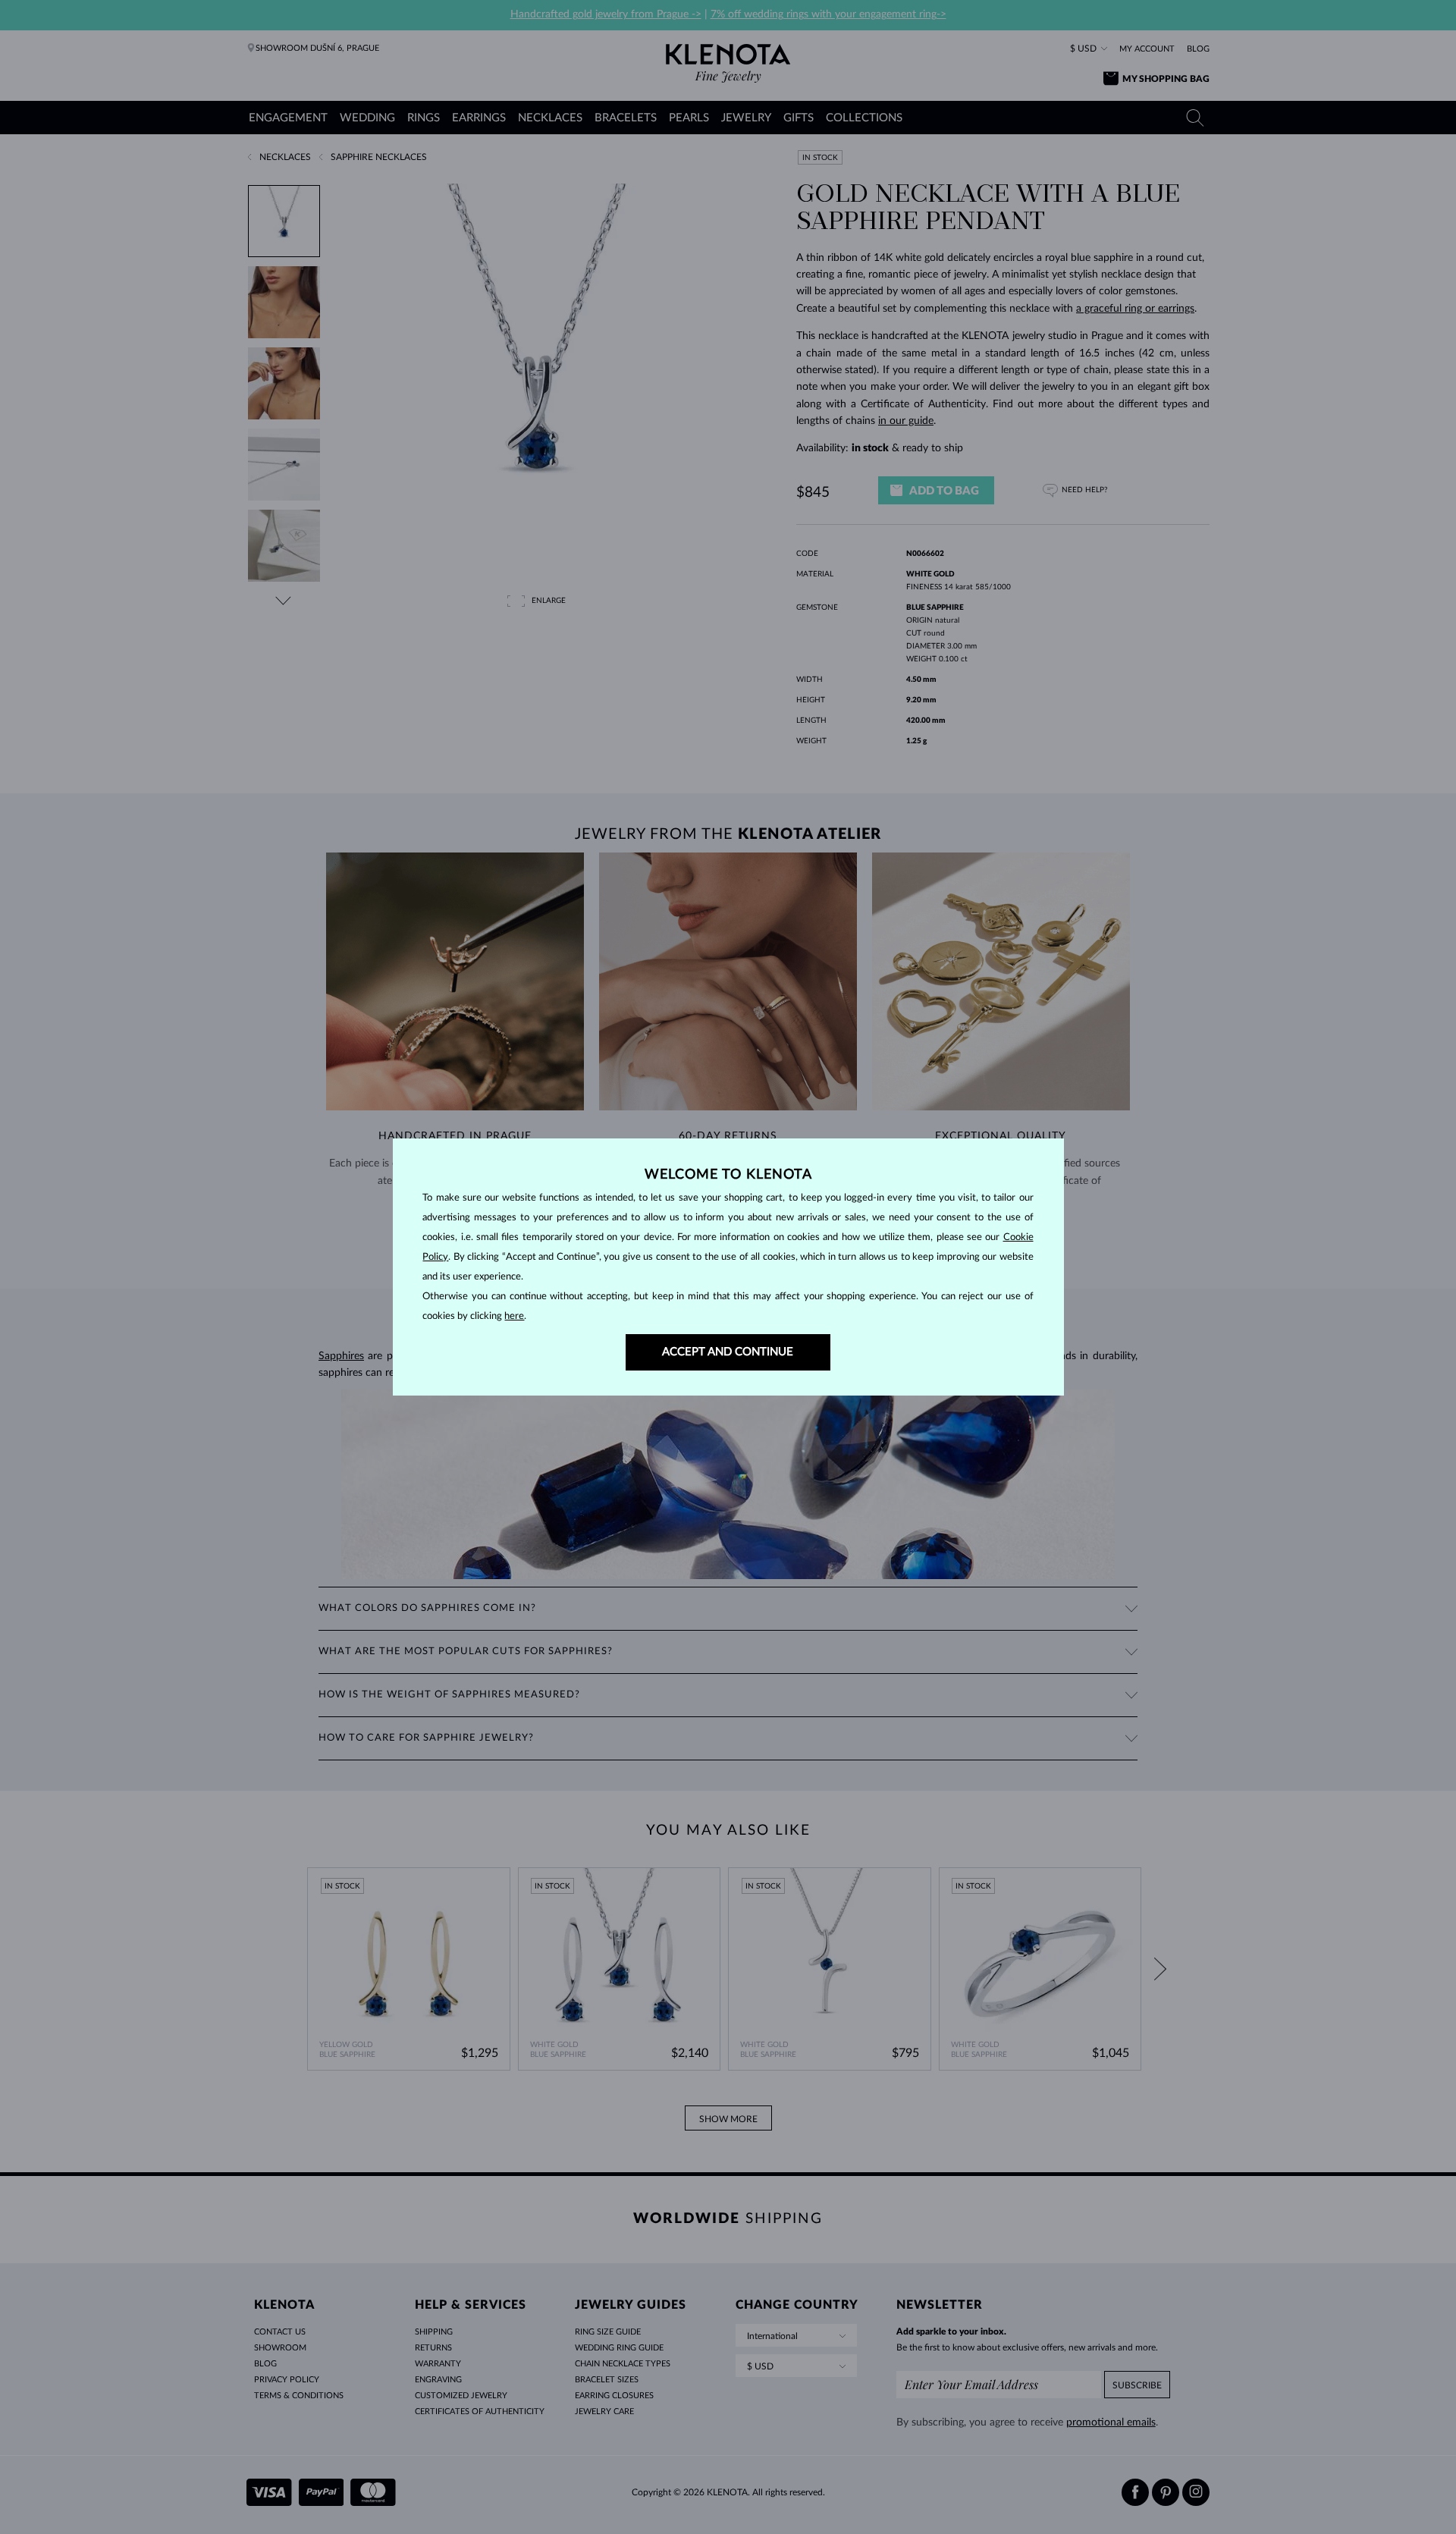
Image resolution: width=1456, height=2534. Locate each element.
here (514, 1316)
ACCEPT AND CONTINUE (728, 1352)
